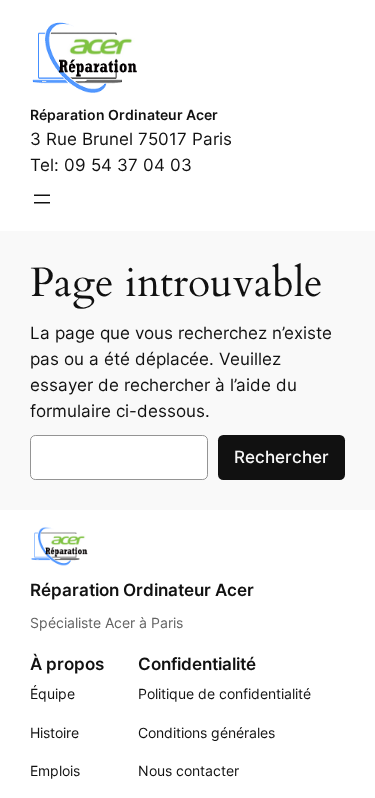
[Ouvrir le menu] (42, 199)
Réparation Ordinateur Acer (124, 114)
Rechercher (281, 457)
